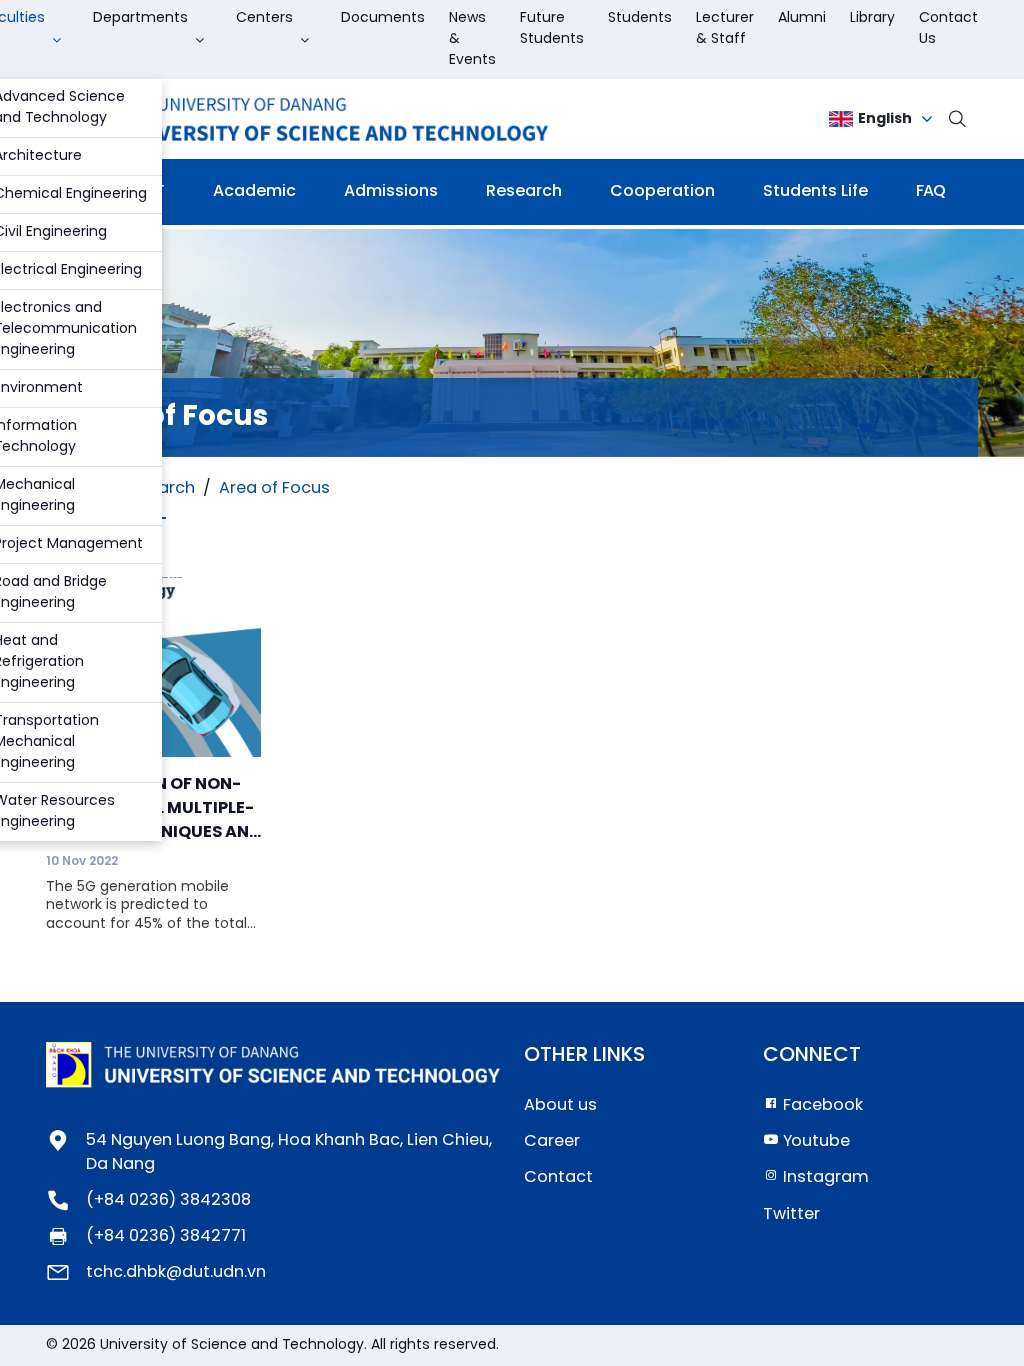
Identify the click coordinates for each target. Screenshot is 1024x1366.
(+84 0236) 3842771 (166, 1236)
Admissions (391, 191)
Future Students (552, 29)
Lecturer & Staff (725, 29)
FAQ (931, 191)
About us (560, 1105)
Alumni (802, 18)
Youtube (814, 1141)
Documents (383, 18)
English (885, 119)
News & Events (472, 39)
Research (524, 191)
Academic (254, 191)
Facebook (821, 1105)
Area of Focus (274, 488)
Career (552, 1141)
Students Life (815, 191)
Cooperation (662, 191)
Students (640, 18)
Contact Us (948, 29)
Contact (558, 1177)
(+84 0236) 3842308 (168, 1200)
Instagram (824, 1177)
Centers (264, 18)
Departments (140, 18)
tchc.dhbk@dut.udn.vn (176, 1272)
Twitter (791, 1214)
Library (872, 18)
